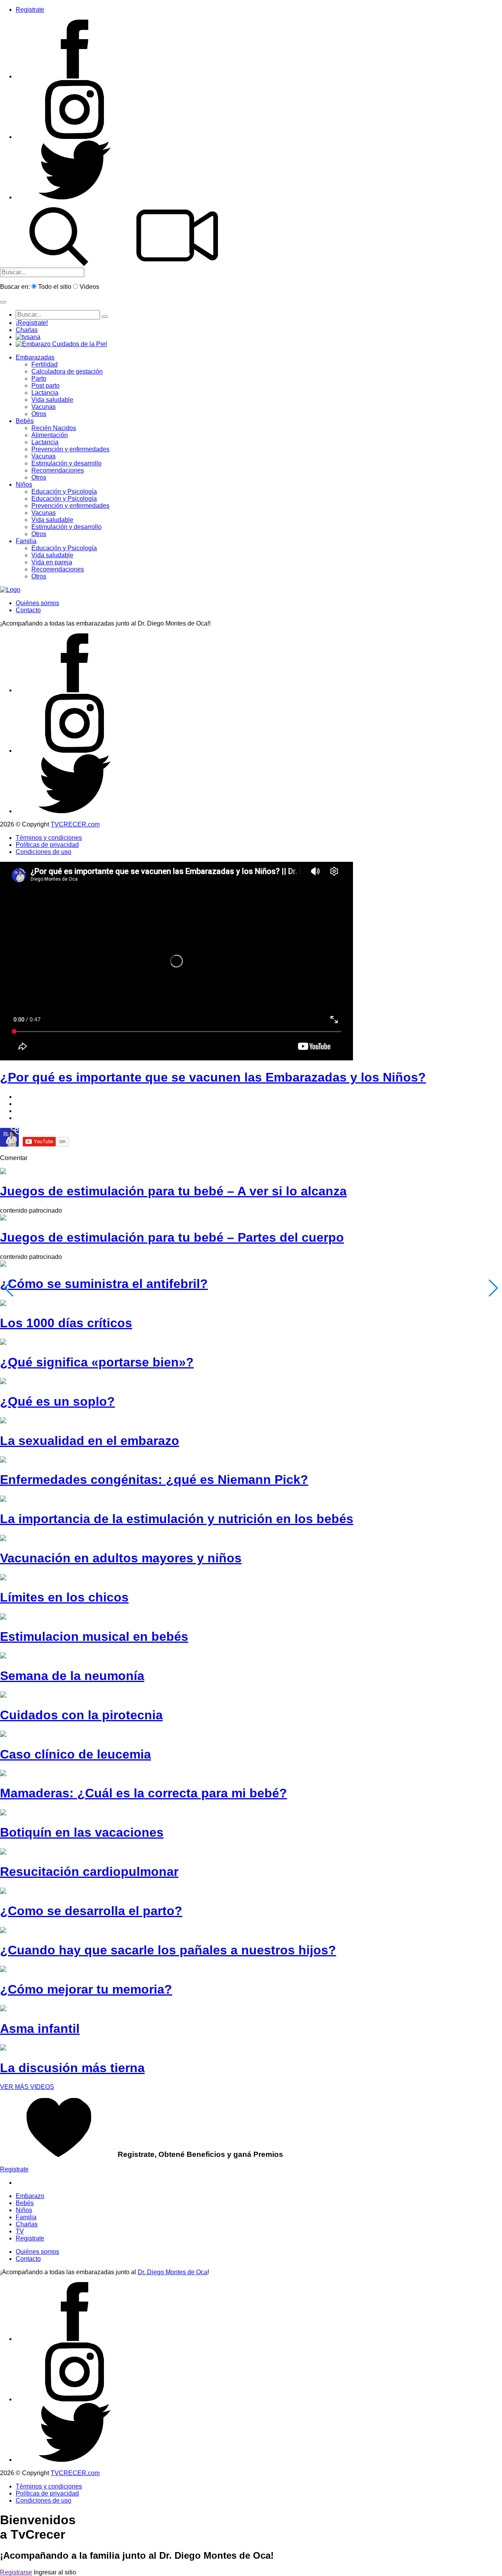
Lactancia (45, 393)
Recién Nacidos (54, 428)
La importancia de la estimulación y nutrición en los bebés (177, 1519)
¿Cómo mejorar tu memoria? (86, 1989)
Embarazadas (35, 357)
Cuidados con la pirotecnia (81, 1715)
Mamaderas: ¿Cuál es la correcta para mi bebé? (144, 1793)
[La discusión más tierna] (3, 2048)
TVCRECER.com (75, 824)
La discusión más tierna (72, 2068)
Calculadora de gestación (67, 371)
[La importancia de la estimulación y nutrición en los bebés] (3, 1500)
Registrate (30, 10)
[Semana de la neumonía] (3, 1656)
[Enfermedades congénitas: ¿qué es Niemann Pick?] (3, 1460)
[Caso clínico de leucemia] (3, 1735)
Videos (89, 287)
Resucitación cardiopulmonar (89, 1872)
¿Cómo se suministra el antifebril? (104, 1284)
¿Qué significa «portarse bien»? (97, 1362)
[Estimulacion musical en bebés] (3, 1617)
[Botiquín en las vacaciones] (3, 1813)
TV (20, 2231)
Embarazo (30, 2196)
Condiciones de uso (44, 852)
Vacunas (44, 407)
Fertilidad (45, 364)
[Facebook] (75, 76)
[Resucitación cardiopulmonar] (3, 1853)
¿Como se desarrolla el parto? (91, 1911)
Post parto (45, 386)
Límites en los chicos (64, 1597)
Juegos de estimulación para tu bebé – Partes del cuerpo (172, 1237)
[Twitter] (75, 197)
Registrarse (16, 2572)
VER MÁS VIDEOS (27, 2087)
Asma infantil (40, 2029)
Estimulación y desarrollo (66, 463)
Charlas (27, 330)
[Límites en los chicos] (3, 1578)
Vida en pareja (52, 562)
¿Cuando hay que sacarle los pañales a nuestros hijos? (168, 1950)
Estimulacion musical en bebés (94, 1636)
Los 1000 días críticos (66, 1323)
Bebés (25, 421)
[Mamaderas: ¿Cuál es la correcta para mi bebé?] (3, 1774)
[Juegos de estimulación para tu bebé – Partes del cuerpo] (3, 1218)
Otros (39, 414)
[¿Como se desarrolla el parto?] (3, 1892)
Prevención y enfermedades (70, 449)
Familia (26, 541)
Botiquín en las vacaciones (82, 1832)
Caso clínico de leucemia (75, 1754)
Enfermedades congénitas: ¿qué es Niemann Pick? (154, 1480)
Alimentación (50, 435)
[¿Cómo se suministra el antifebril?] (3, 1265)
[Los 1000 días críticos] (3, 1304)
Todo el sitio (55, 287)
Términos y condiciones (49, 838)
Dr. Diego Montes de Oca (173, 2272)
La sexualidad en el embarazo (90, 1441)
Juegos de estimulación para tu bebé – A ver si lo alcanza (173, 1191)
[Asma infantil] (3, 2009)
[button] (3, 302)
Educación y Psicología (64, 492)
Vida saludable (52, 400)
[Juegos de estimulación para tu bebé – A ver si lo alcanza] (3, 1172)
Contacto (28, 610)
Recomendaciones (58, 470)
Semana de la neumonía (72, 1676)
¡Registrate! (32, 323)
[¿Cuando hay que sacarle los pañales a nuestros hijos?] (3, 1931)
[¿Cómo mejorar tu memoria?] (3, 1970)
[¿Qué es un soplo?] (3, 1382)
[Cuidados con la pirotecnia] (3, 1696)
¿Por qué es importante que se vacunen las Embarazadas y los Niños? (213, 1077)
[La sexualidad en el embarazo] (3, 1421)
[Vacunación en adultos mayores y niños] (3, 1539)
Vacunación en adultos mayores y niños (121, 1558)
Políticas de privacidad (47, 845)
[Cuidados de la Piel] (61, 344)
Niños (24, 484)
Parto (39, 379)
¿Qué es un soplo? (57, 1401)
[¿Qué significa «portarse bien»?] (3, 1343)
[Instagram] (75, 137)
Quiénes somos (37, 603)
